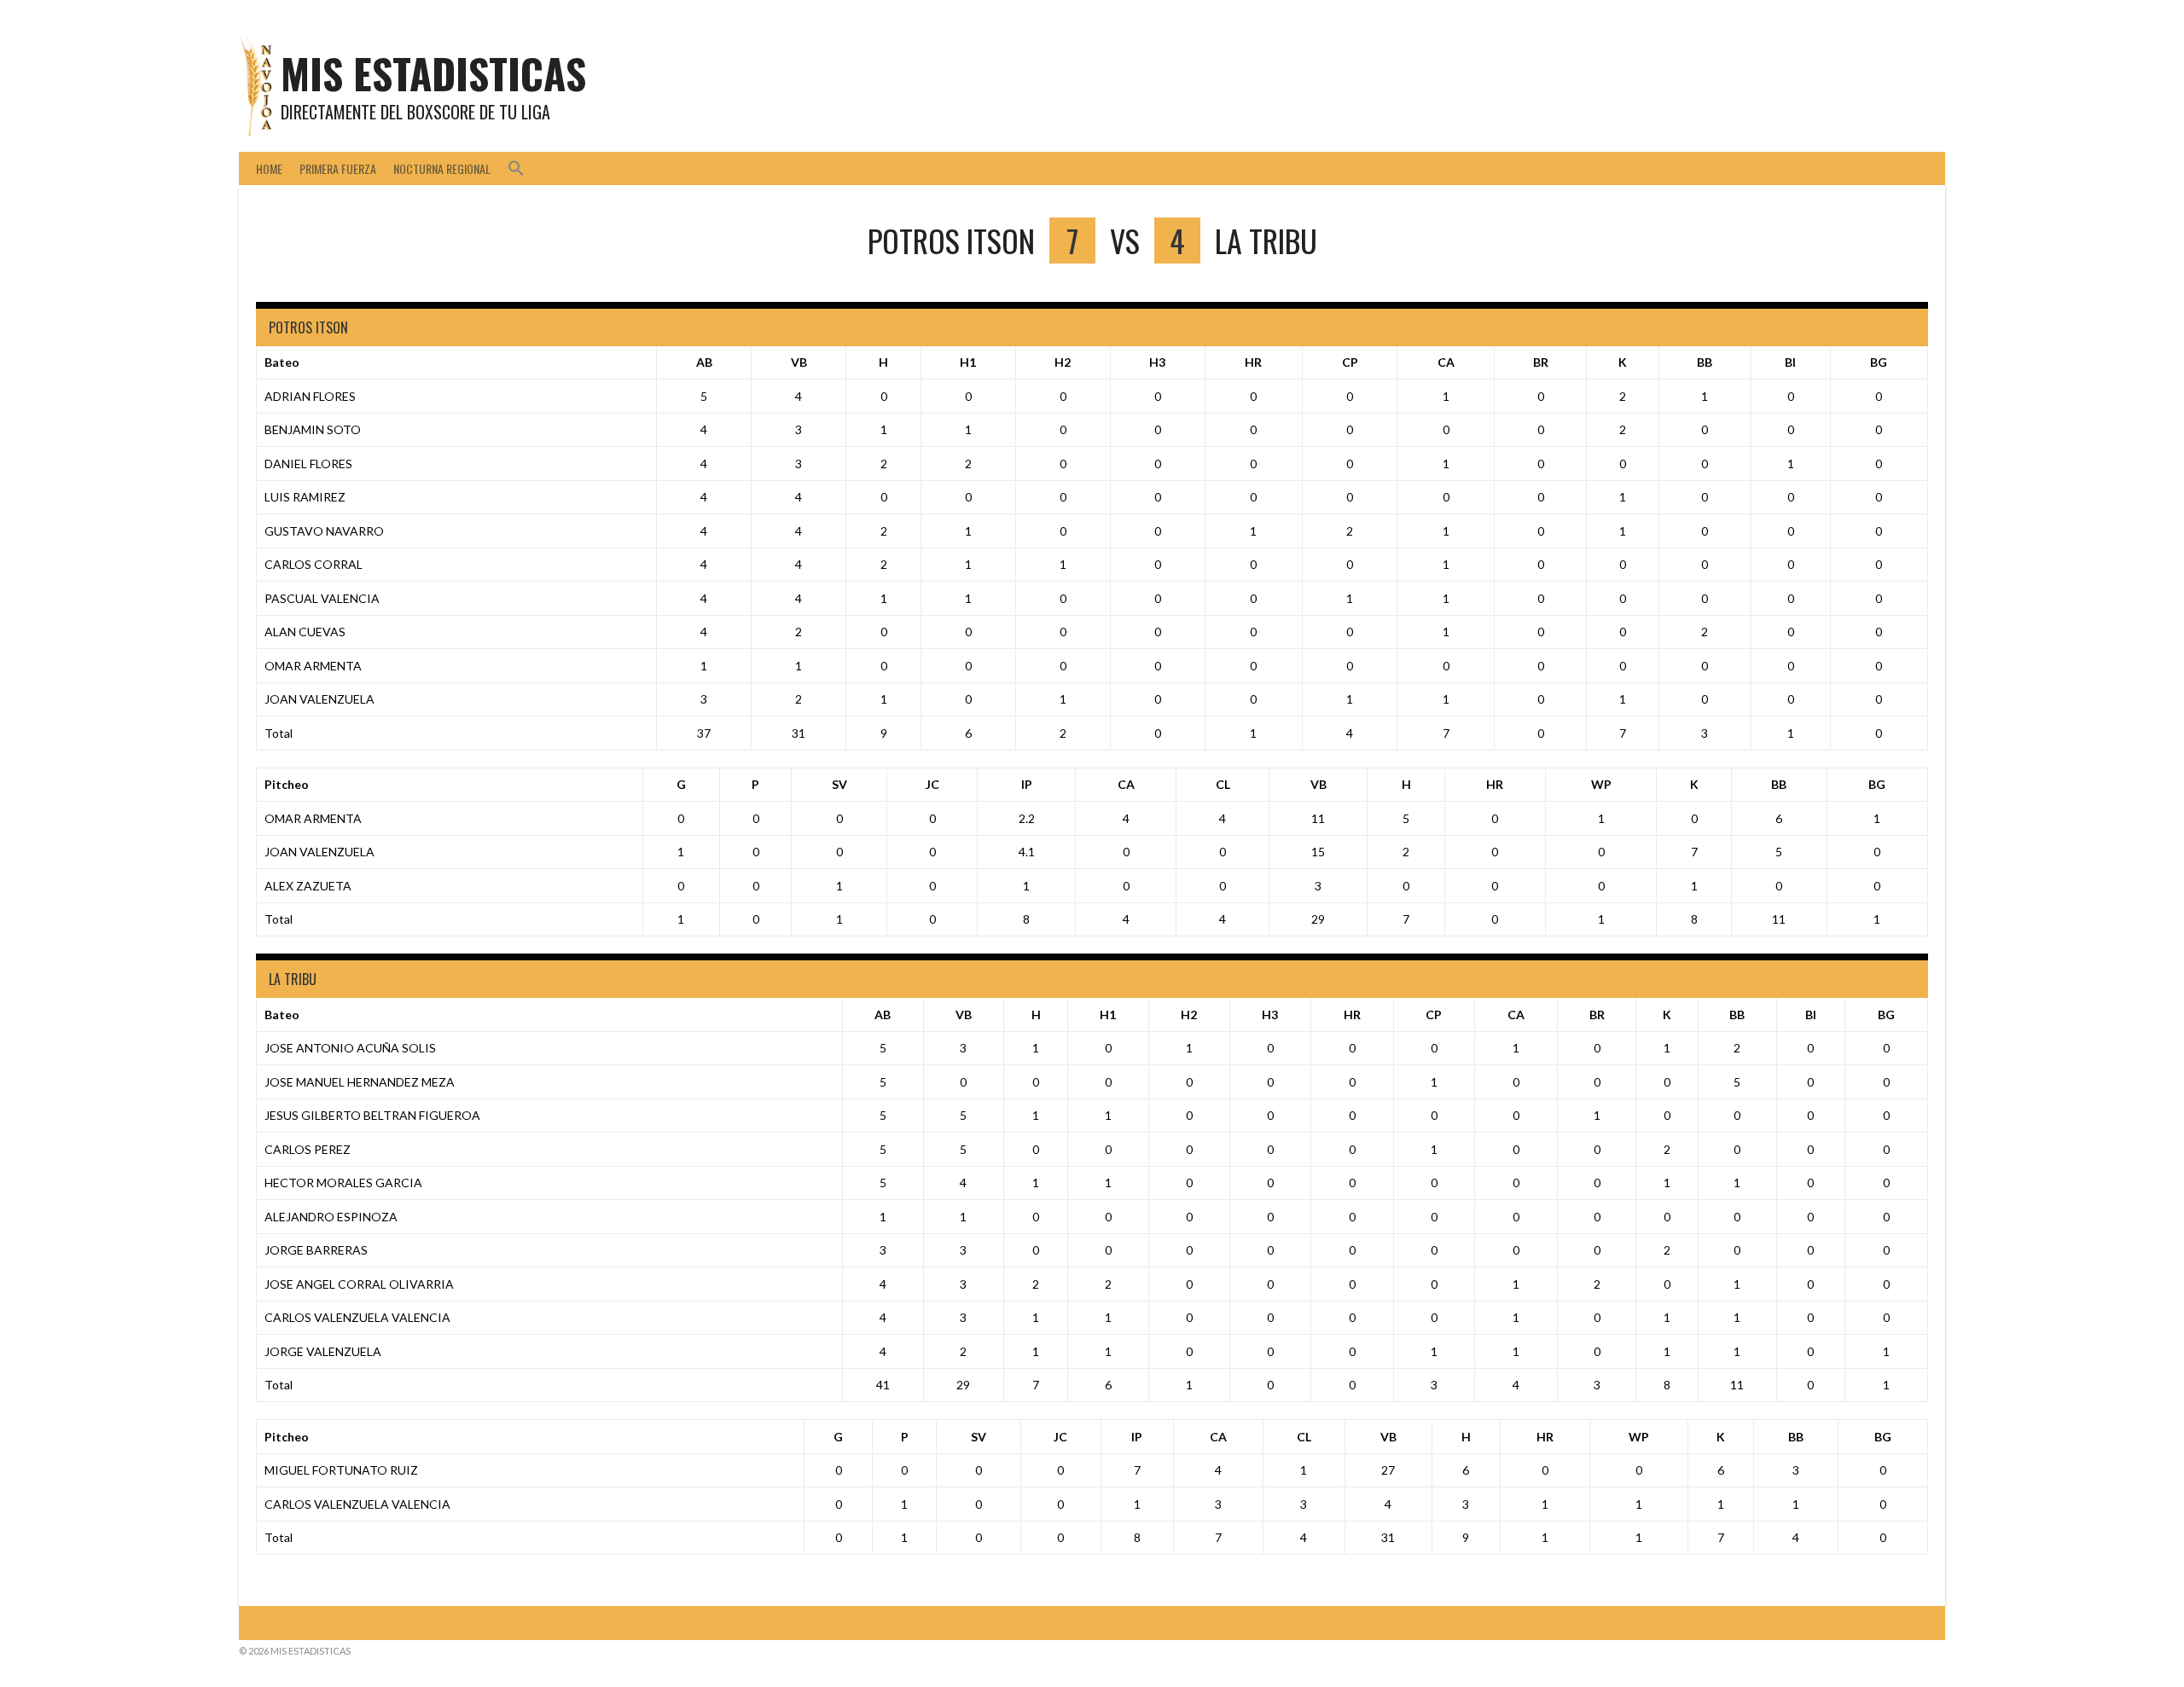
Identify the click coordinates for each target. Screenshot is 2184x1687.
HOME (269, 168)
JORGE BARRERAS (316, 1250)
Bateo (282, 362)
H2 (1063, 362)
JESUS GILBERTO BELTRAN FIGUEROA (372, 1115)
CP (1350, 362)
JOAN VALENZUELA (319, 699)
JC (932, 784)
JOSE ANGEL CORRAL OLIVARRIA (359, 1284)
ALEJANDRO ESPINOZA (331, 1217)
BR (1541, 362)
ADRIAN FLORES (310, 396)
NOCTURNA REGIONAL (442, 168)
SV (839, 784)
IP (1027, 784)
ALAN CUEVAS (305, 632)
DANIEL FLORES (308, 464)
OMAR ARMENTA (313, 666)
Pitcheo (287, 784)
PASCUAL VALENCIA (322, 598)
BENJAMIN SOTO (313, 429)
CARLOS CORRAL (314, 564)
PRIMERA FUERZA (338, 168)
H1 (968, 362)
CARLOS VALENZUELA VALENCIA (357, 1317)
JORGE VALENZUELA (323, 1351)
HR (1253, 362)
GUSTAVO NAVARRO (324, 531)
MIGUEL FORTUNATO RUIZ (341, 1470)
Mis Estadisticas (433, 73)
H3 (1157, 362)
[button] (516, 168)
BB (1705, 362)
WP (1601, 784)
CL (1223, 784)
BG (1879, 362)
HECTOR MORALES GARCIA (343, 1183)
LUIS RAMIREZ (305, 497)
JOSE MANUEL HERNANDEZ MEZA (360, 1082)
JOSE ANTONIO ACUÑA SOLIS (350, 1048)
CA (1446, 362)
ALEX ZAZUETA (308, 886)
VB (799, 362)
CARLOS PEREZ (308, 1149)
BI (1790, 362)
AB (704, 362)
